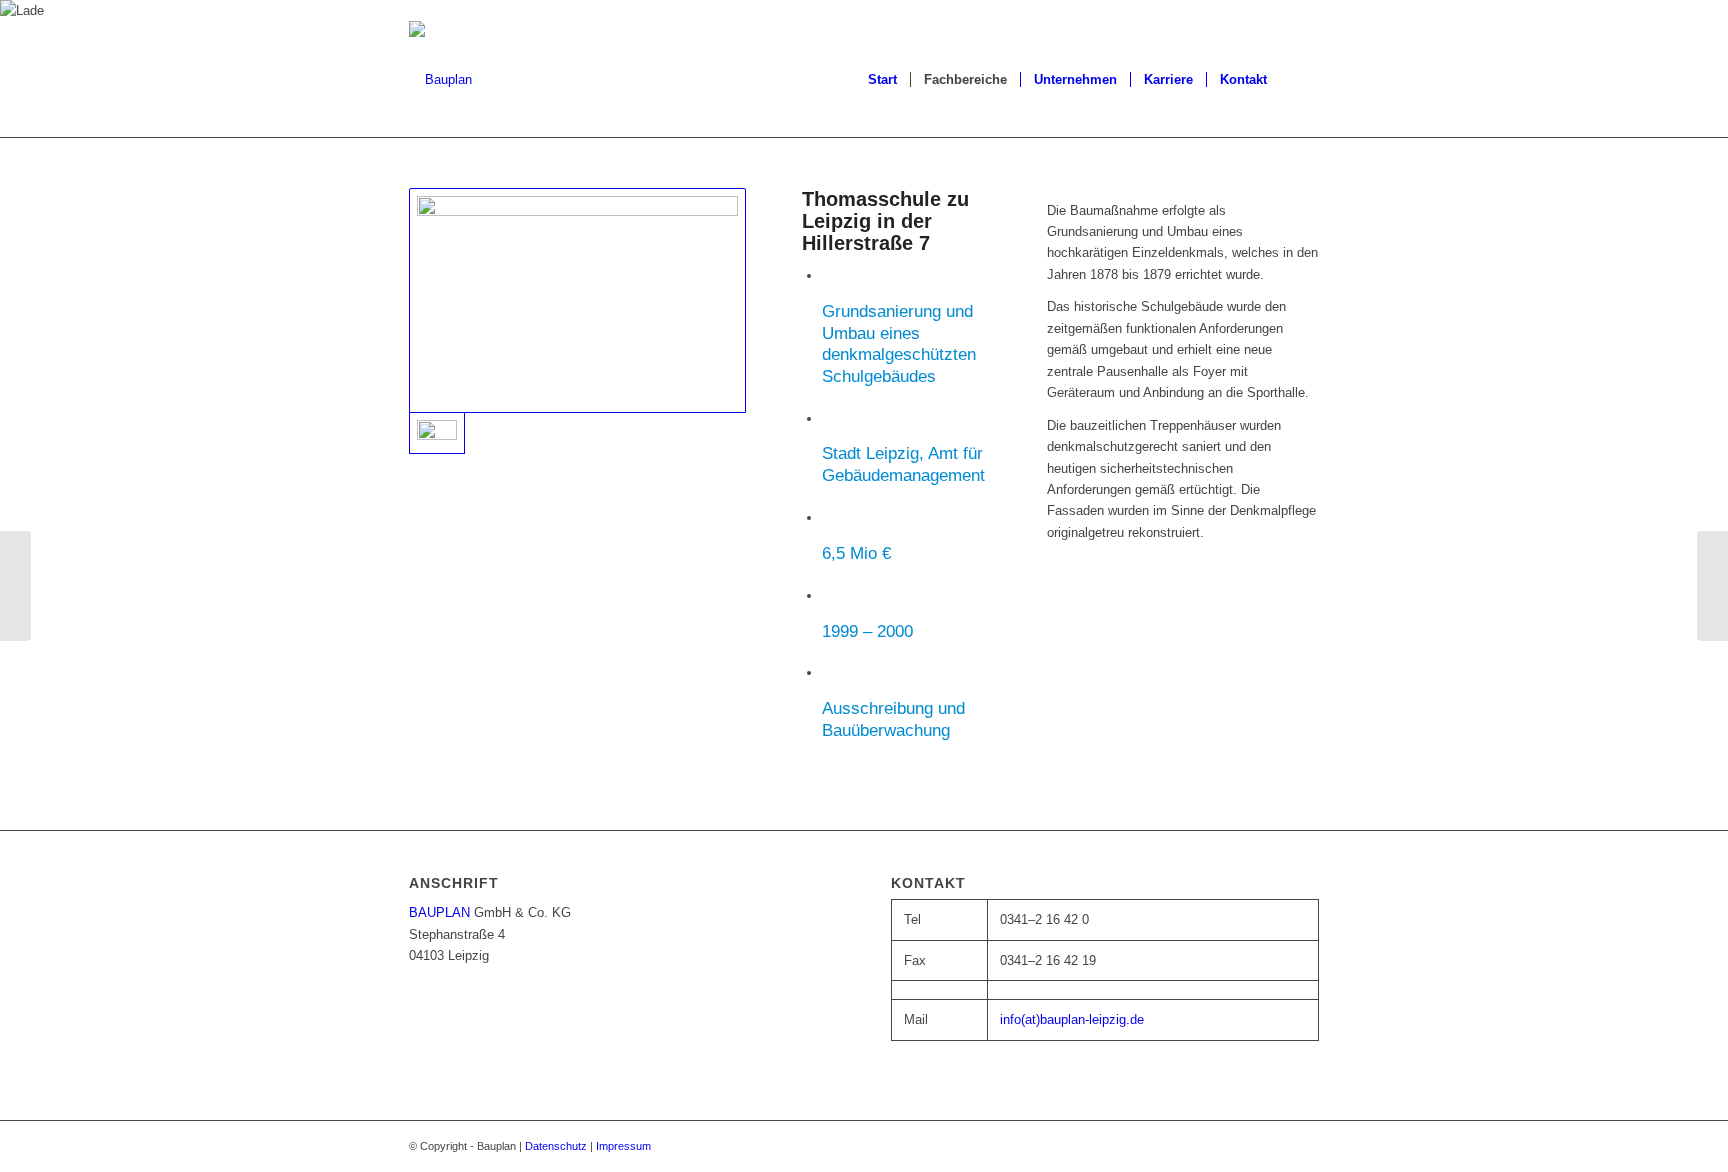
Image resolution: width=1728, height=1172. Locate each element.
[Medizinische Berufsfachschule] (1712, 586)
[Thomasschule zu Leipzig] (577, 300)
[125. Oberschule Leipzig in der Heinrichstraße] (15, 586)
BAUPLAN (439, 912)
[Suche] (1299, 80)
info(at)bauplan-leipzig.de (1072, 1019)
